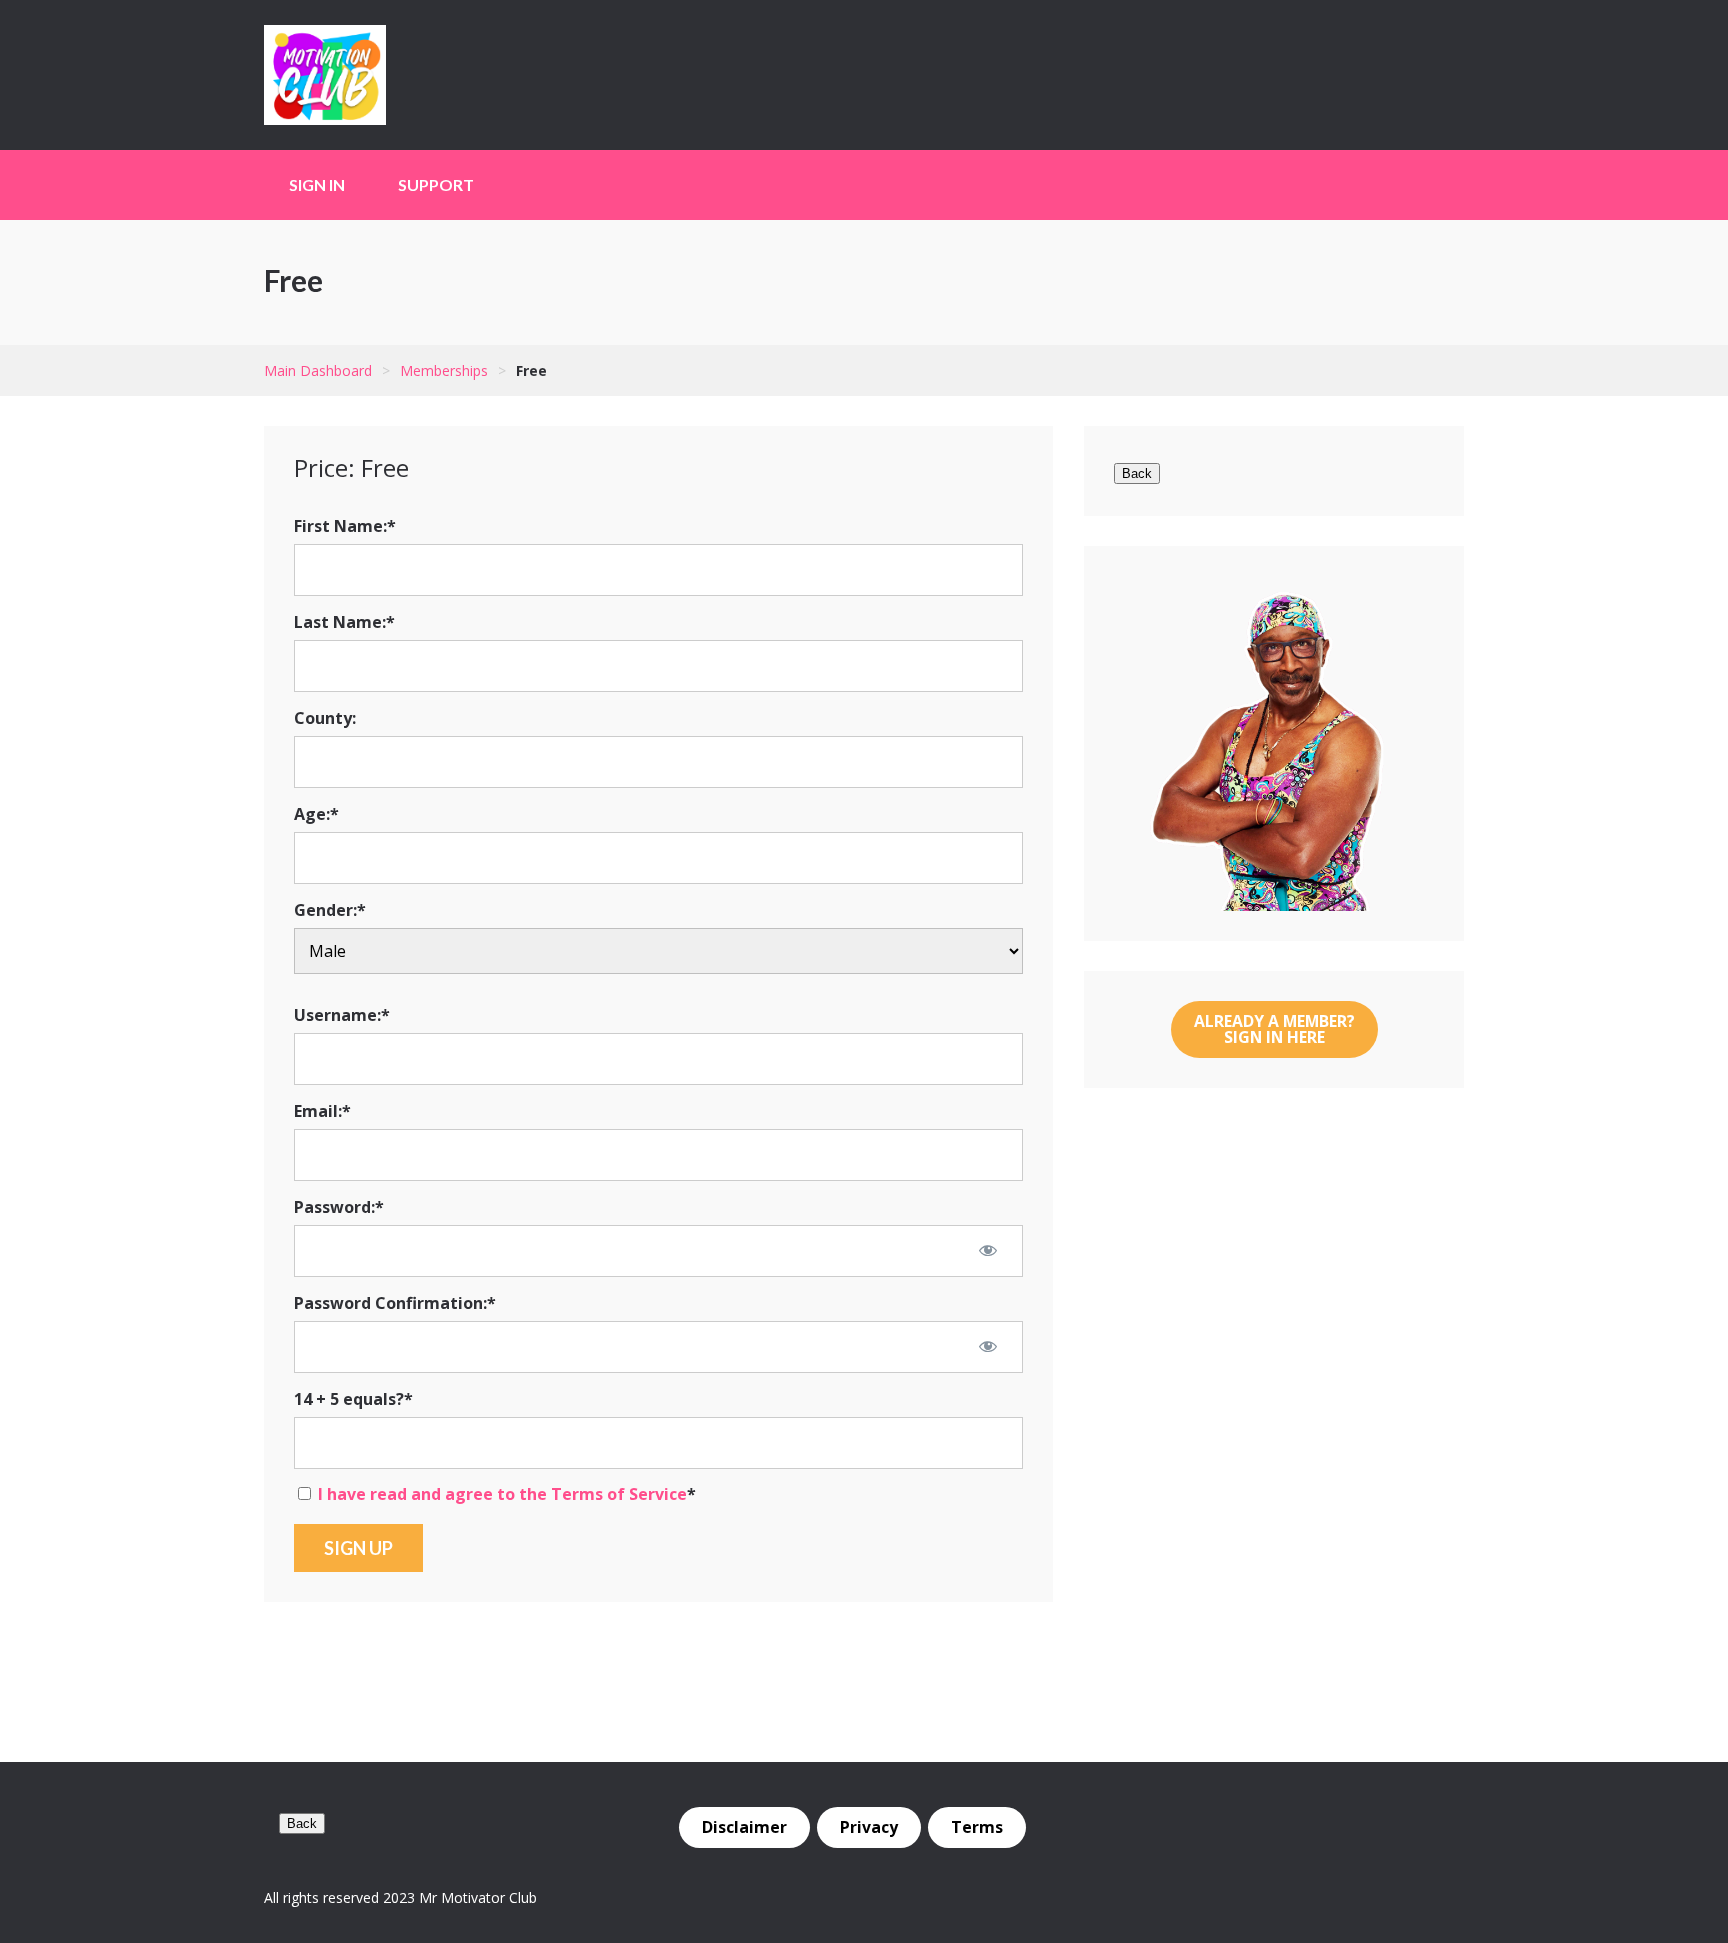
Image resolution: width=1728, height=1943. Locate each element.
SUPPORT (436, 184)
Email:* (322, 1111)
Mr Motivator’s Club (389, 75)
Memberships (444, 370)
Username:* (342, 1015)
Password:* (339, 1207)
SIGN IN (317, 184)
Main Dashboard (318, 370)
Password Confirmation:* (395, 1303)
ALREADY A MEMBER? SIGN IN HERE (1274, 1029)
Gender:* (330, 910)
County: (325, 718)
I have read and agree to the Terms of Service (502, 1494)
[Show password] (988, 1250)
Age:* (316, 814)
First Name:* (345, 526)
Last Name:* (344, 622)
